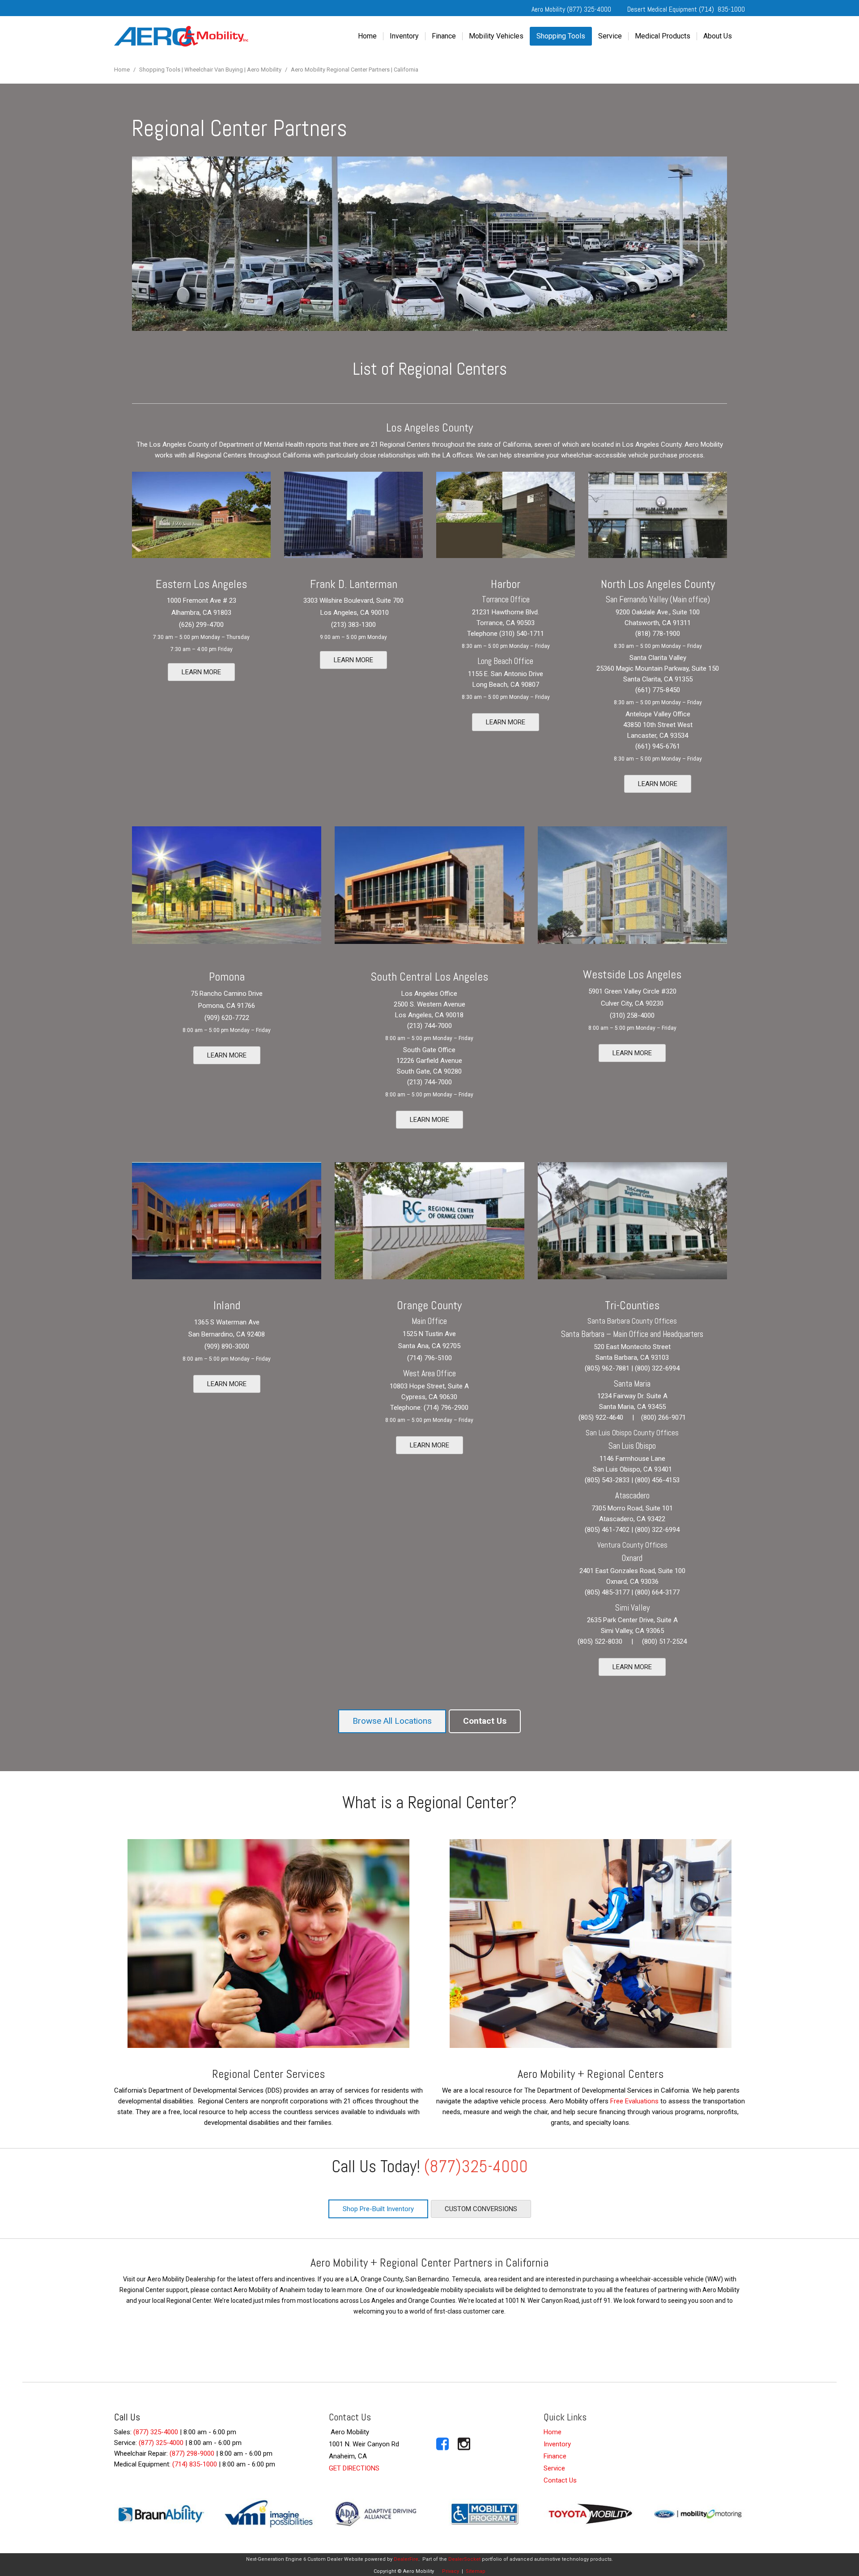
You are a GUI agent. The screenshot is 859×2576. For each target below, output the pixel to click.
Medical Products (663, 36)
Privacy (451, 2571)
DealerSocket (464, 2559)
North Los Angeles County (658, 584)
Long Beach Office (506, 661)
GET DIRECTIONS (354, 2468)
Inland (227, 1305)
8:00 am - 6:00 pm (210, 2432)
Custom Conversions (481, 2209)
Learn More (201, 672)
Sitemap (476, 2571)
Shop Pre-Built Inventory (378, 2209)
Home (367, 36)
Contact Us (485, 1721)
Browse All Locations (392, 1721)
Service (610, 36)
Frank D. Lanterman (354, 584)
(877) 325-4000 (156, 2432)
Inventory (404, 36)
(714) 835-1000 (195, 2464)
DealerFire (406, 2559)
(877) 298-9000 (192, 2453)
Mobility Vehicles (496, 36)
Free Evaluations (634, 2101)
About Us (718, 36)
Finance (444, 36)
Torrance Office (506, 599)
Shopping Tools (561, 36)
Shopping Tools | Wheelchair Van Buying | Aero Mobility (211, 70)
